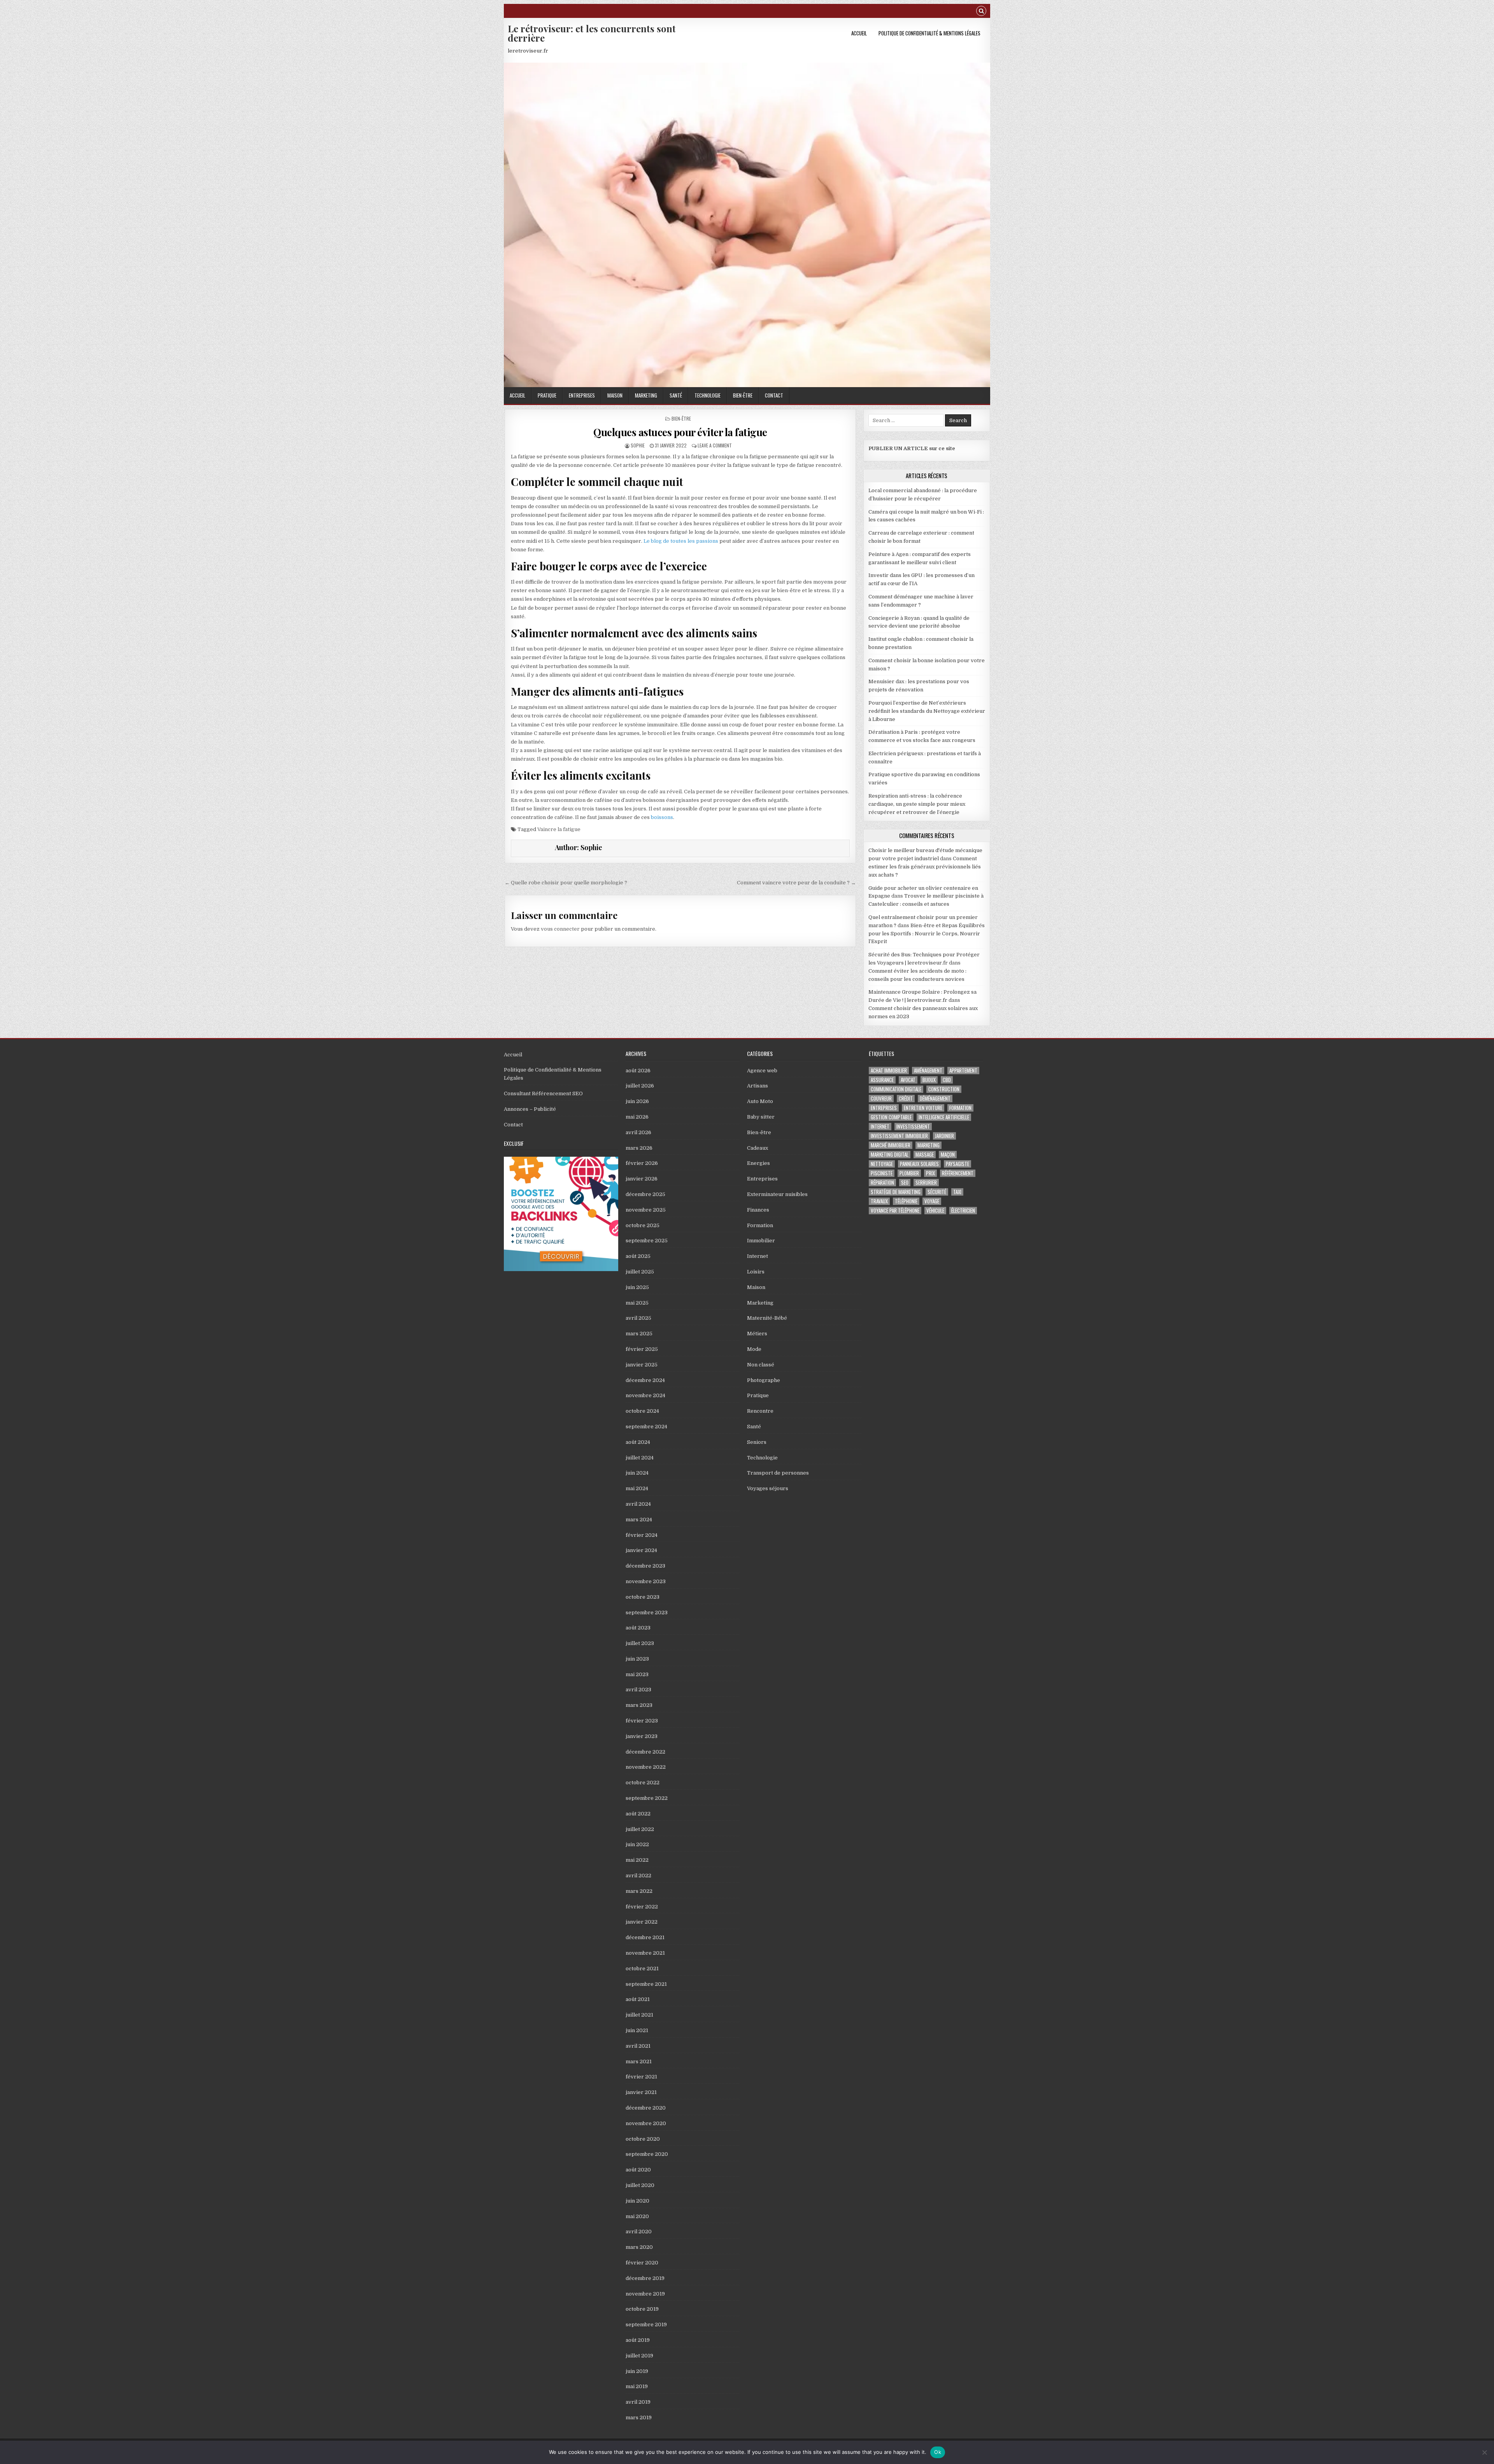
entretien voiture (923, 1108)
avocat (908, 1080)
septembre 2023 (647, 1613)
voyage (932, 1201)
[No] (1484, 2452)
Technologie (708, 395)
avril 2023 (638, 1690)
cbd (947, 1080)
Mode (754, 1349)
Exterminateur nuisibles (777, 1194)
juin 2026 (637, 1101)
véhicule (935, 1211)
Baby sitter (761, 1117)
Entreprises (582, 395)
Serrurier (926, 1183)
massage (925, 1155)
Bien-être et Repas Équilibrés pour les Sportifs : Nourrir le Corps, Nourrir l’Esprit (927, 934)
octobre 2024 (642, 1411)
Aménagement (928, 1071)
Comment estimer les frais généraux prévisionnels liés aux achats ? (925, 867)
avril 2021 (638, 2046)
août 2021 (638, 1999)
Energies (758, 1163)
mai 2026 (637, 1117)
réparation (882, 1183)
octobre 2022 (643, 1783)
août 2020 (638, 2170)
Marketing (646, 395)
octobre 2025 (643, 1225)
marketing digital (890, 1155)
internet (880, 1127)
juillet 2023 (640, 1643)
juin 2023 (637, 1659)
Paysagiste (957, 1164)
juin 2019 (637, 2371)
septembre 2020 (647, 2154)
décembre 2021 (645, 1937)
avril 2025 (638, 1318)
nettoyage (882, 1164)
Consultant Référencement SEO (543, 1093)
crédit (906, 1099)
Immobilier (761, 1241)
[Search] (981, 12)
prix (930, 1173)
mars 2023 (639, 1705)
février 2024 (642, 1535)
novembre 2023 (646, 1581)
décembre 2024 (645, 1380)
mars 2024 (639, 1520)
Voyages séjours (768, 1488)
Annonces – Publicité (530, 1109)
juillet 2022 (640, 1829)
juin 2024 (637, 1473)
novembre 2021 (645, 1953)
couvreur (881, 1099)
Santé (676, 395)
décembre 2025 (645, 1194)
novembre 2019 (645, 2294)
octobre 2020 (643, 2139)
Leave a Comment (715, 445)
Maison (615, 395)
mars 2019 (639, 2418)
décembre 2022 (645, 1752)
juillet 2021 (639, 2015)
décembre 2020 (646, 2108)
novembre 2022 (646, 1767)
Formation (760, 1225)
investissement (913, 1127)
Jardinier (944, 1136)
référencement (958, 1173)
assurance (882, 1080)
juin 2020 (637, 2201)
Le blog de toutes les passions (681, 541)
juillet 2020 (640, 2185)
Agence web (762, 1071)
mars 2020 (639, 2247)
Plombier (909, 1173)
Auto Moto (760, 1101)
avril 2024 (638, 1504)
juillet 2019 (639, 2356)
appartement (963, 1071)
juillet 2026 (640, 1086)
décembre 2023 (645, 1566)
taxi (957, 1192)
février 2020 (642, 2263)
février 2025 (642, 1349)
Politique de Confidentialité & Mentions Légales (929, 33)
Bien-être (743, 395)
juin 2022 (637, 1844)
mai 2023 (637, 1674)
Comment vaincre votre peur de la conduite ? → (796, 883)
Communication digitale (896, 1089)
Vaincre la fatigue (559, 829)
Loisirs (756, 1272)
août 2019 (638, 2340)
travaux (879, 1201)
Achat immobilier (889, 1071)
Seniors (757, 1442)
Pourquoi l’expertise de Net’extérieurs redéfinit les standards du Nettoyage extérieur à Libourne (927, 711)
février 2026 (642, 1163)
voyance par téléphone (895, 1211)
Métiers (757, 1334)
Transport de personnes (778, 1473)
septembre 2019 (646, 2325)
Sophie (638, 445)
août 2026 (638, 1071)
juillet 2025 (640, 1272)
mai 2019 (637, 2386)
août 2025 (638, 1256)
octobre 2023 (643, 1597)
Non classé (761, 1365)
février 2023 (642, 1721)
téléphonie (906, 1201)
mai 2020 (637, 2216)
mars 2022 (639, 1891)
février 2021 (641, 2077)
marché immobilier (891, 1145)
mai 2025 (637, 1303)
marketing (928, 1145)
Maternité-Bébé (767, 1318)
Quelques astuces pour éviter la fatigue (680, 432)
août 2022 (638, 1814)
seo (905, 1183)
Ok (938, 2452)
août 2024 (638, 1442)
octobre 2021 (642, 1969)
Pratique (547, 395)
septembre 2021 (646, 1984)
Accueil (859, 33)
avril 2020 (639, 2232)
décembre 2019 (645, 2278)
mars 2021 (639, 2062)
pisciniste (882, 1173)
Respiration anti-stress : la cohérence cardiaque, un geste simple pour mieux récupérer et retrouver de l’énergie (917, 804)
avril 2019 (638, 2402)
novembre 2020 (646, 2123)
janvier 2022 (642, 1922)
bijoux (929, 1080)
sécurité (937, 1192)
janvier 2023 (642, 1736)
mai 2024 (637, 1488)
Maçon (948, 1155)
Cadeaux (758, 1148)
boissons (662, 817)
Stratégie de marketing (896, 1192)
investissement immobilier (899, 1136)
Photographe (764, 1380)
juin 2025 (637, 1287)
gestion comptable (891, 1117)
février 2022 (642, 1907)
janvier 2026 (642, 1179)
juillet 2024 (640, 1458)
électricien (963, 1211)
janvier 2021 (641, 2092)
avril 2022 (638, 1876)
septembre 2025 (647, 1241)
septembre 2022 (647, 1798)
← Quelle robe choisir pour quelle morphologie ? (566, 883)
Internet (758, 1256)
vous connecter (560, 929)
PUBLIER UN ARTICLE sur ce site (912, 448)
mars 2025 (639, 1334)
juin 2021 (637, 2030)
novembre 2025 (646, 1210)
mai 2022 (637, 1860)
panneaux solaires (919, 1164)
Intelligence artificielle (944, 1117)
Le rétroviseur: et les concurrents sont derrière (592, 33)
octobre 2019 (642, 2309)
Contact (774, 395)
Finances (758, 1210)
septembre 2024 (646, 1427)
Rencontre (760, 1411)
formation (960, 1108)
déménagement (935, 1099)
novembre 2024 (645, 1395)
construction (944, 1089)
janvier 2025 (642, 1365)
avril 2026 (638, 1132)
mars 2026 (639, 1148)
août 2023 (638, 1628)
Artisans (758, 1086)
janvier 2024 (641, 1550)
